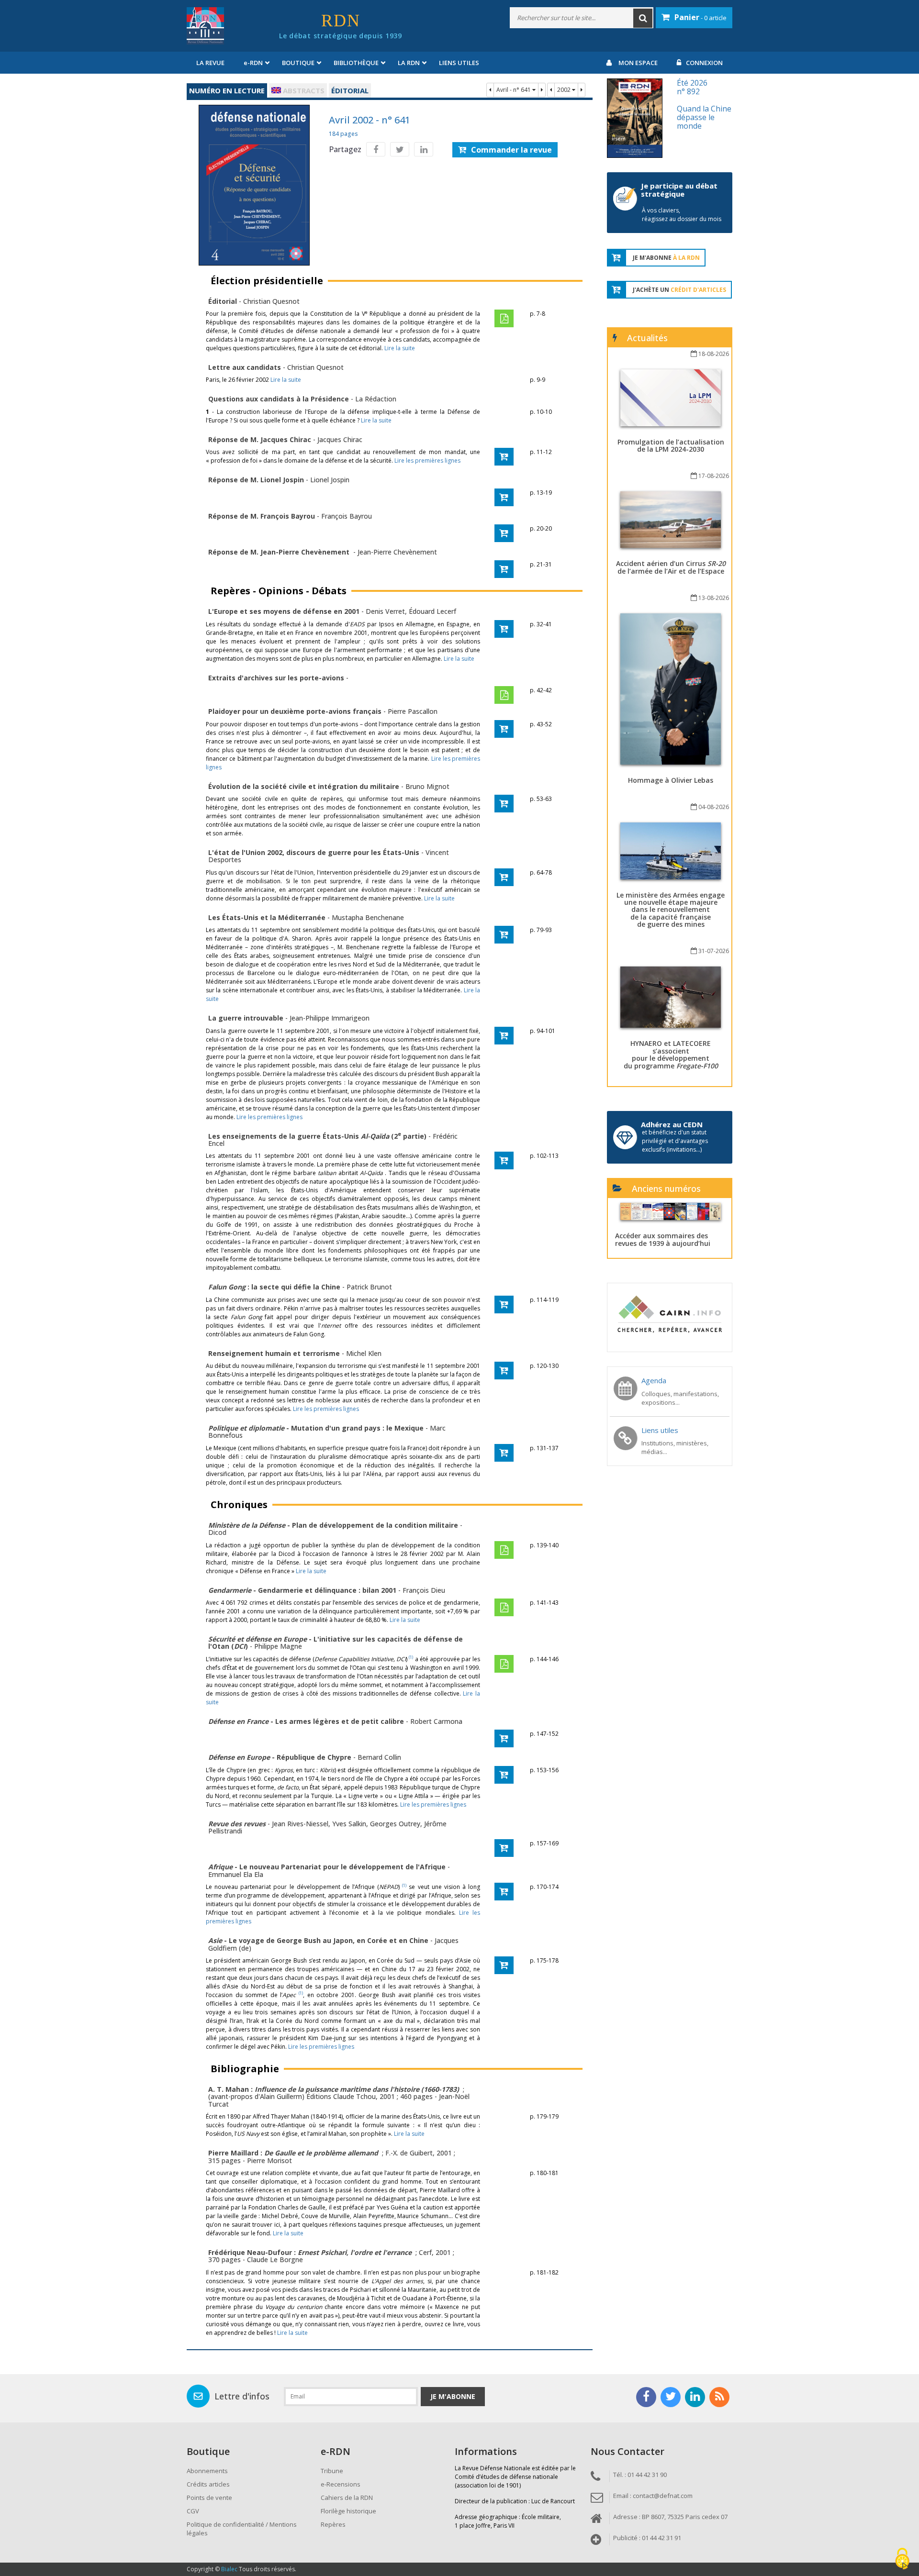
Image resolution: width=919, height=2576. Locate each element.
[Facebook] (376, 149)
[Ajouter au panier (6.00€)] (504, 877)
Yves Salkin (349, 1824)
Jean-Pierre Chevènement (397, 552)
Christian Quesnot (271, 301)
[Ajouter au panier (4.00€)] (504, 457)
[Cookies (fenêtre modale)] (902, 2559)
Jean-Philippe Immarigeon (330, 1018)
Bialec (229, 2569)
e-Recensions (341, 2484)
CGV (193, 2511)
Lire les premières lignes (427, 461)
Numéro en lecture (227, 90)
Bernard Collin (379, 1757)
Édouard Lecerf (432, 611)
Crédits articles (208, 2484)
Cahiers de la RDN (347, 2498)
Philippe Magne (278, 1646)
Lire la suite (400, 348)
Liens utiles (459, 63)
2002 (565, 90)
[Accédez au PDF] (504, 318)
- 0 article (700, 17)
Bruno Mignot (427, 786)
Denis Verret (385, 611)
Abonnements (207, 2471)
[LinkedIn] (424, 149)
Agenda (654, 1380)
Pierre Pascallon (413, 711)
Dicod (217, 1532)
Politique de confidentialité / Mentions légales (242, 2529)
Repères (333, 2524)
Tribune (332, 2471)
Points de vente (209, 2498)
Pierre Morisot (269, 2160)
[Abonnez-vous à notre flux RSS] (719, 2397)
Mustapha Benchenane (368, 917)
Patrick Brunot (369, 1287)
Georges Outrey (395, 1824)
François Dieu (424, 1590)
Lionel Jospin (330, 480)
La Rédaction (376, 399)
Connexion (704, 63)
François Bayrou (347, 516)
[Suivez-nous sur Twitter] (671, 2397)
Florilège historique (348, 2511)
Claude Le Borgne (275, 2260)
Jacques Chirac (340, 439)
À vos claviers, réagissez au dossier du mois (682, 215)
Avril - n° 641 (514, 90)
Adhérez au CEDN (672, 1124)
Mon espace (638, 63)
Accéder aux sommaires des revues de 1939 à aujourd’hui (663, 1239)
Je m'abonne (453, 2396)
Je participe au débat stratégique (679, 190)
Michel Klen (364, 1353)
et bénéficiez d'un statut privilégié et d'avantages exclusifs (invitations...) (675, 1141)
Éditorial (350, 90)
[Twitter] (400, 149)
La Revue (210, 63)
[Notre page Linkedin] (695, 2397)
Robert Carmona (436, 1721)
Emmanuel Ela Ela (236, 1874)
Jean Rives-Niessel (300, 1824)
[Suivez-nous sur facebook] (646, 2397)
